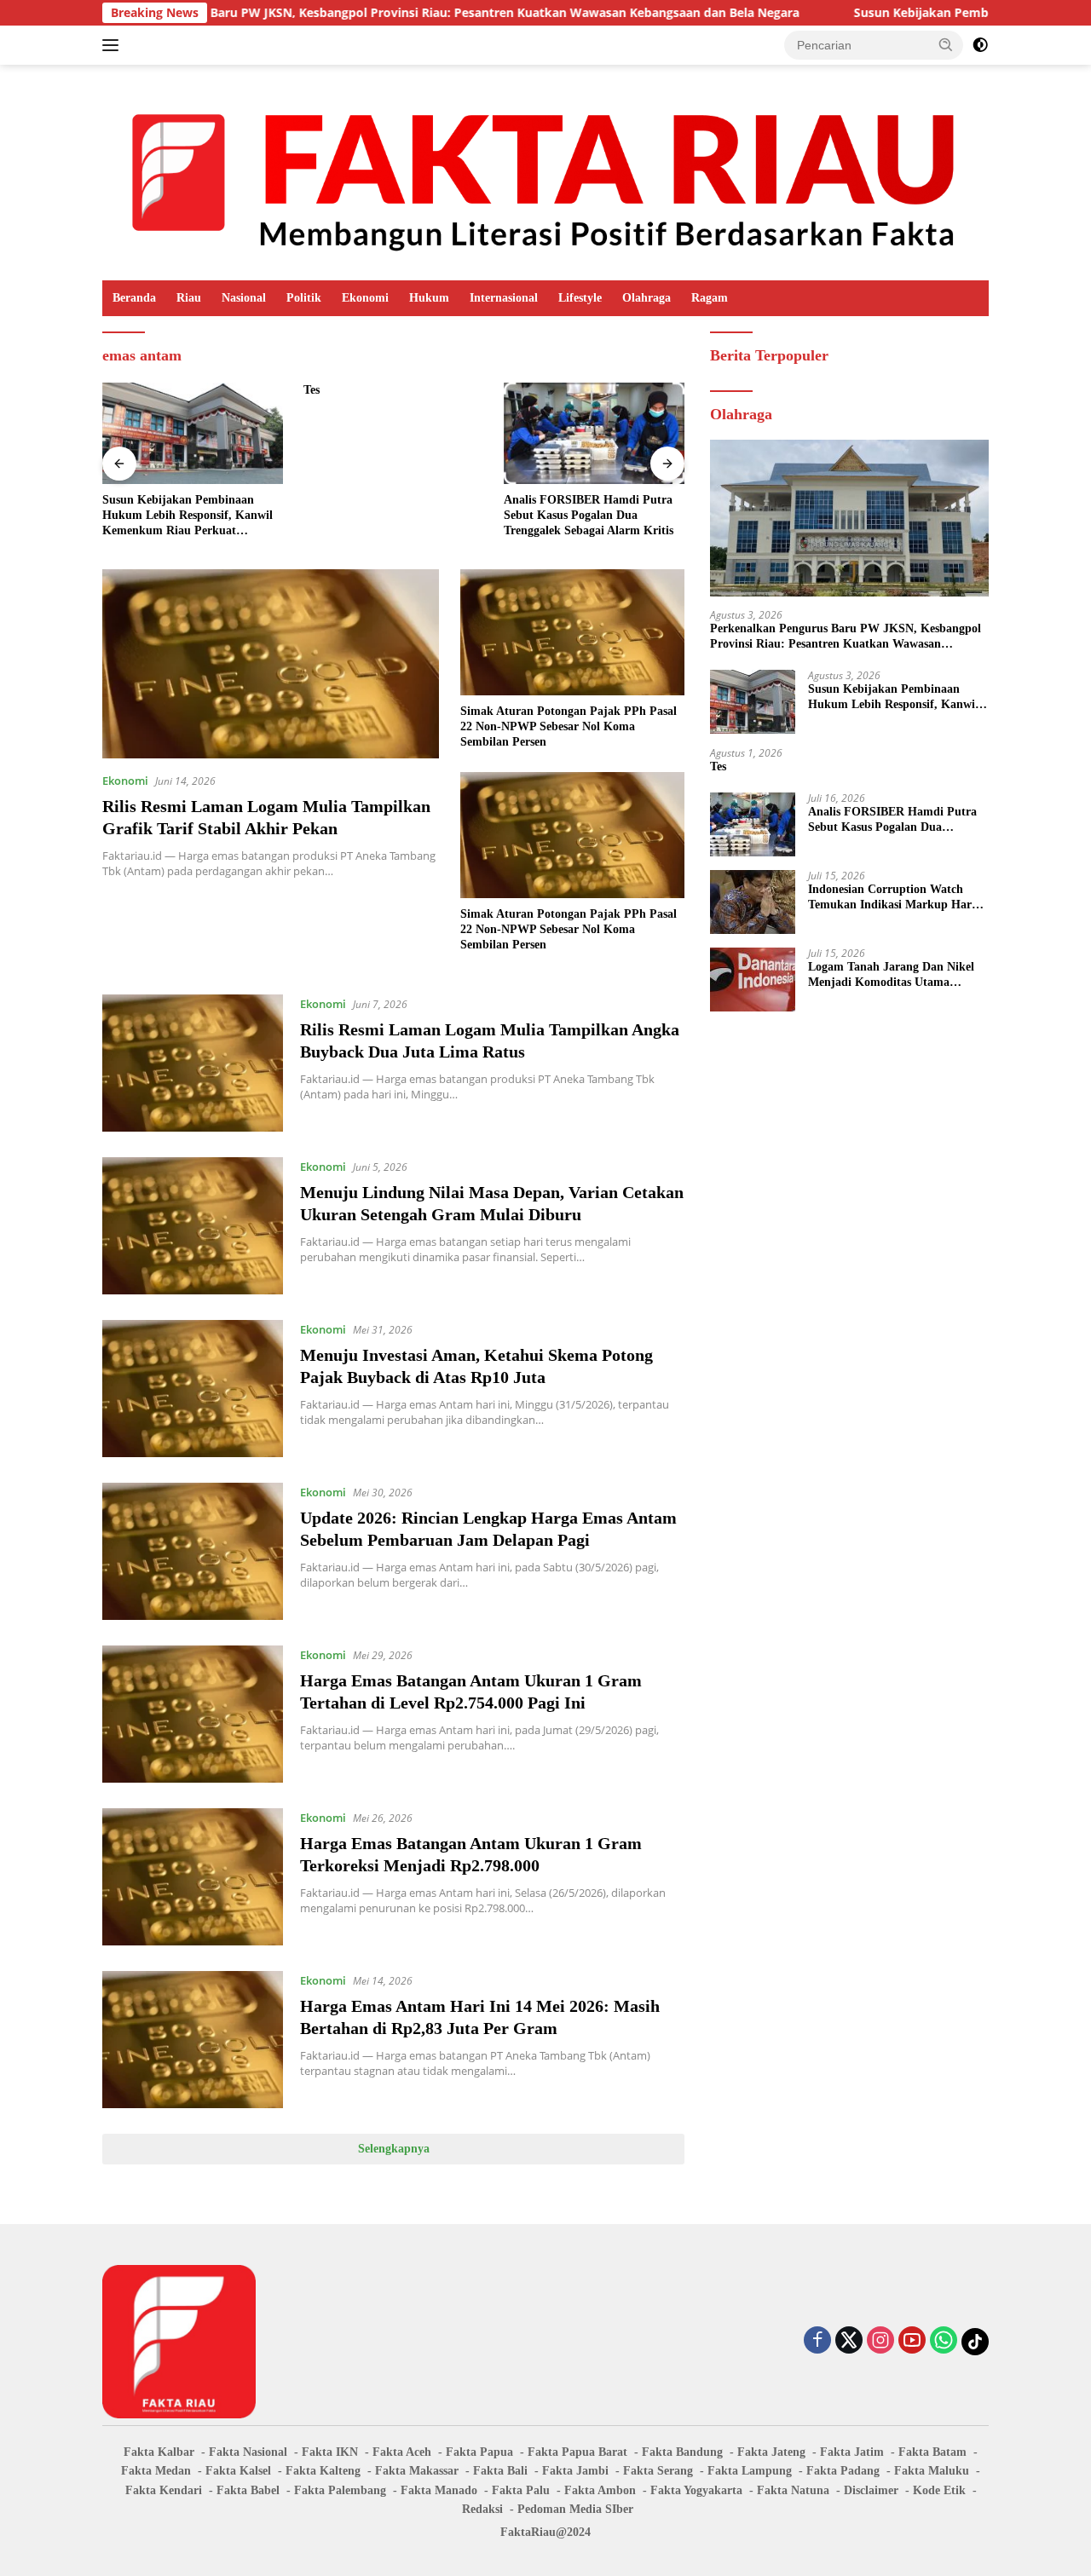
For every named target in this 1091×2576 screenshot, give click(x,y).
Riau (189, 298)
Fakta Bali (500, 2471)
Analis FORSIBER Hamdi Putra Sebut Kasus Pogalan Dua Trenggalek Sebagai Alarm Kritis (589, 515)
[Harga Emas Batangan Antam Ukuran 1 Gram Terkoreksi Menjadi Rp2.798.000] (193, 1877)
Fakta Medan (156, 2471)
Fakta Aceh (402, 2452)
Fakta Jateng (771, 2452)
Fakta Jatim (852, 2452)
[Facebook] (817, 2341)
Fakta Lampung (750, 2471)
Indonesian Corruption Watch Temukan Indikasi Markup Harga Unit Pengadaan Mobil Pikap (896, 898)
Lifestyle (580, 298)
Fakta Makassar (417, 2471)
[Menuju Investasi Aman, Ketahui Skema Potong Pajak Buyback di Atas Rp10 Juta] (193, 1389)
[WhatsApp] (944, 2341)
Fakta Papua (479, 2452)
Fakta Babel (248, 2490)
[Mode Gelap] (980, 45)
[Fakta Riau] (545, 171)
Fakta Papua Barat (577, 2452)
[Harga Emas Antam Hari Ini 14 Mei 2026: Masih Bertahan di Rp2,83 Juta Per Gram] (193, 2040)
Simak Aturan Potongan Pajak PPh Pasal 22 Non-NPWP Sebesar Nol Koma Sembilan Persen (569, 726)
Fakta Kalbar (159, 2452)
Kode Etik (939, 2490)
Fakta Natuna (793, 2490)
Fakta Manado (439, 2490)
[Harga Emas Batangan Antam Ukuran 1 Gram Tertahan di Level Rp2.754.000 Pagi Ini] (193, 1714)
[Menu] (114, 45)
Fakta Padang (843, 2471)
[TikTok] (975, 2342)
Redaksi (482, 2509)
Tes (312, 390)
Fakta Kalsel (238, 2471)
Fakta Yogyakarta (696, 2490)
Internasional (504, 298)
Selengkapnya (394, 2149)
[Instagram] (880, 2341)
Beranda (134, 298)
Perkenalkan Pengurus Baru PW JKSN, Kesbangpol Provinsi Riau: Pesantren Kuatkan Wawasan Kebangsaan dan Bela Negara (846, 636)
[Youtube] (912, 2341)
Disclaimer (871, 2490)
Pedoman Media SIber (575, 2509)
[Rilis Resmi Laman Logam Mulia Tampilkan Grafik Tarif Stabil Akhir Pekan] (271, 664)
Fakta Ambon (600, 2490)
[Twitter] (849, 2341)
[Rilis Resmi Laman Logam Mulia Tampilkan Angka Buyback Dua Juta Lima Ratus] (193, 1063)
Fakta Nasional (248, 2452)
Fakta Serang (658, 2471)
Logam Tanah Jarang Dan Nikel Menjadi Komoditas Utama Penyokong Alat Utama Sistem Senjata (891, 975)
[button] (946, 44)
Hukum (429, 298)
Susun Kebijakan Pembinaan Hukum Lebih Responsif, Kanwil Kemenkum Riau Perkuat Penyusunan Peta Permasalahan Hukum (188, 516)
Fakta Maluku (932, 2471)
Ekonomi (365, 298)
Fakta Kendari (164, 2490)
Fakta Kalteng (323, 2471)
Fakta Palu (521, 2490)
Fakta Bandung (682, 2452)
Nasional (244, 298)
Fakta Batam (932, 2452)
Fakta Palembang (340, 2490)
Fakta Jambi (575, 2471)
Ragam (710, 298)
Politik (304, 298)
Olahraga (647, 298)
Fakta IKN (330, 2452)
